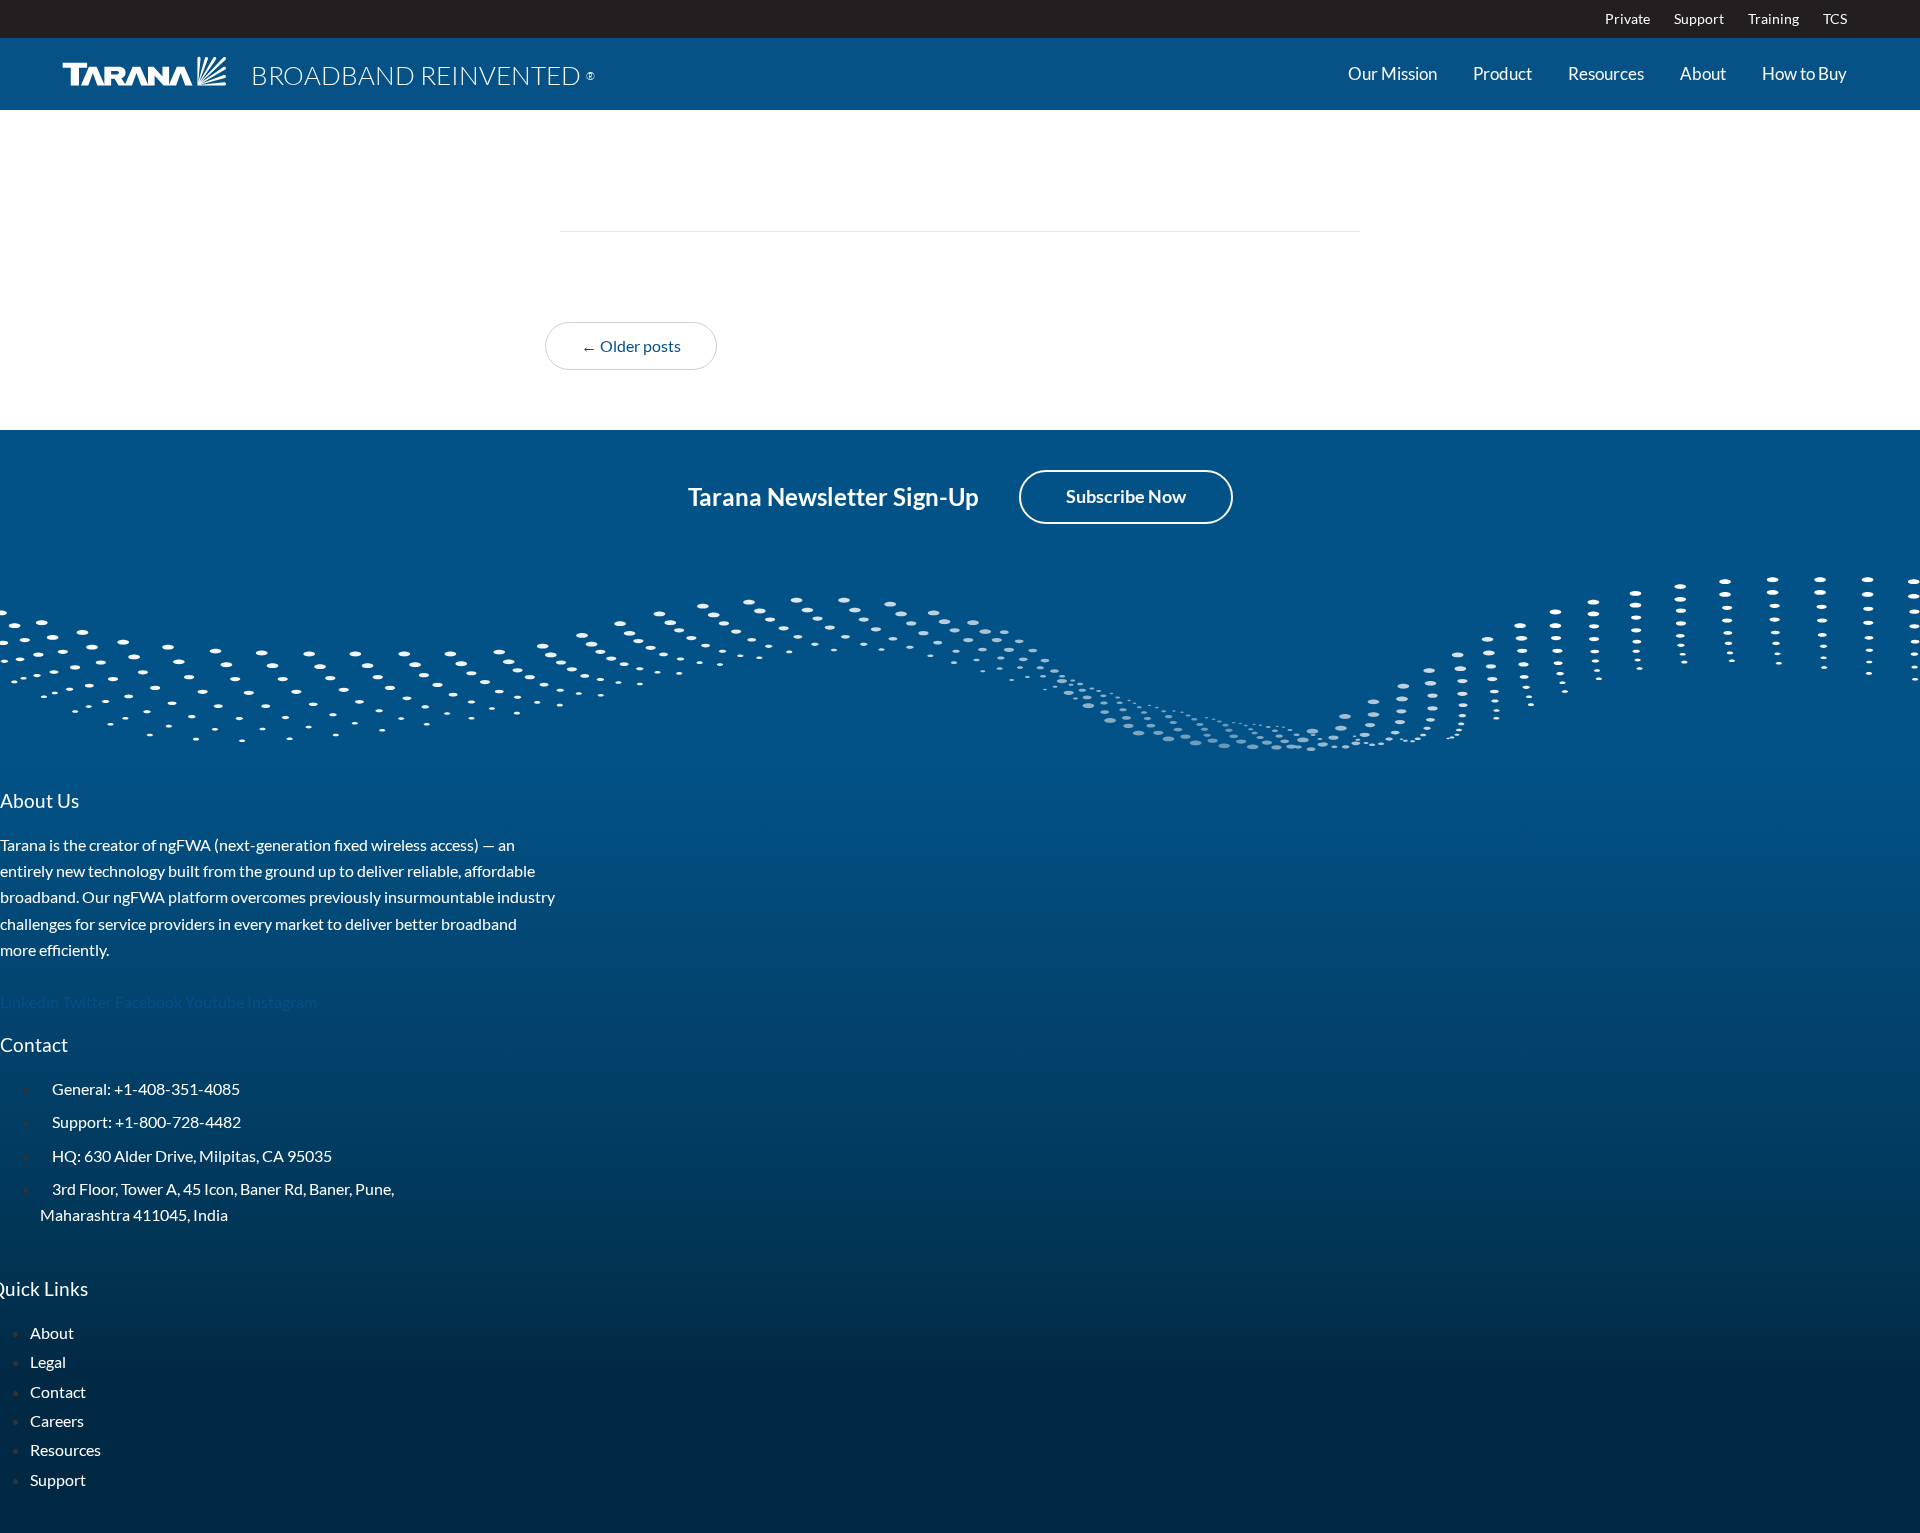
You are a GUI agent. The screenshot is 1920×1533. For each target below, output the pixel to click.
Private (1627, 18)
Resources (1606, 73)
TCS (1835, 18)
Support (1699, 18)
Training (1773, 18)
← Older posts (631, 345)
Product (1502, 73)
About (1703, 73)
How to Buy (1804, 73)
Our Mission (1392, 73)
